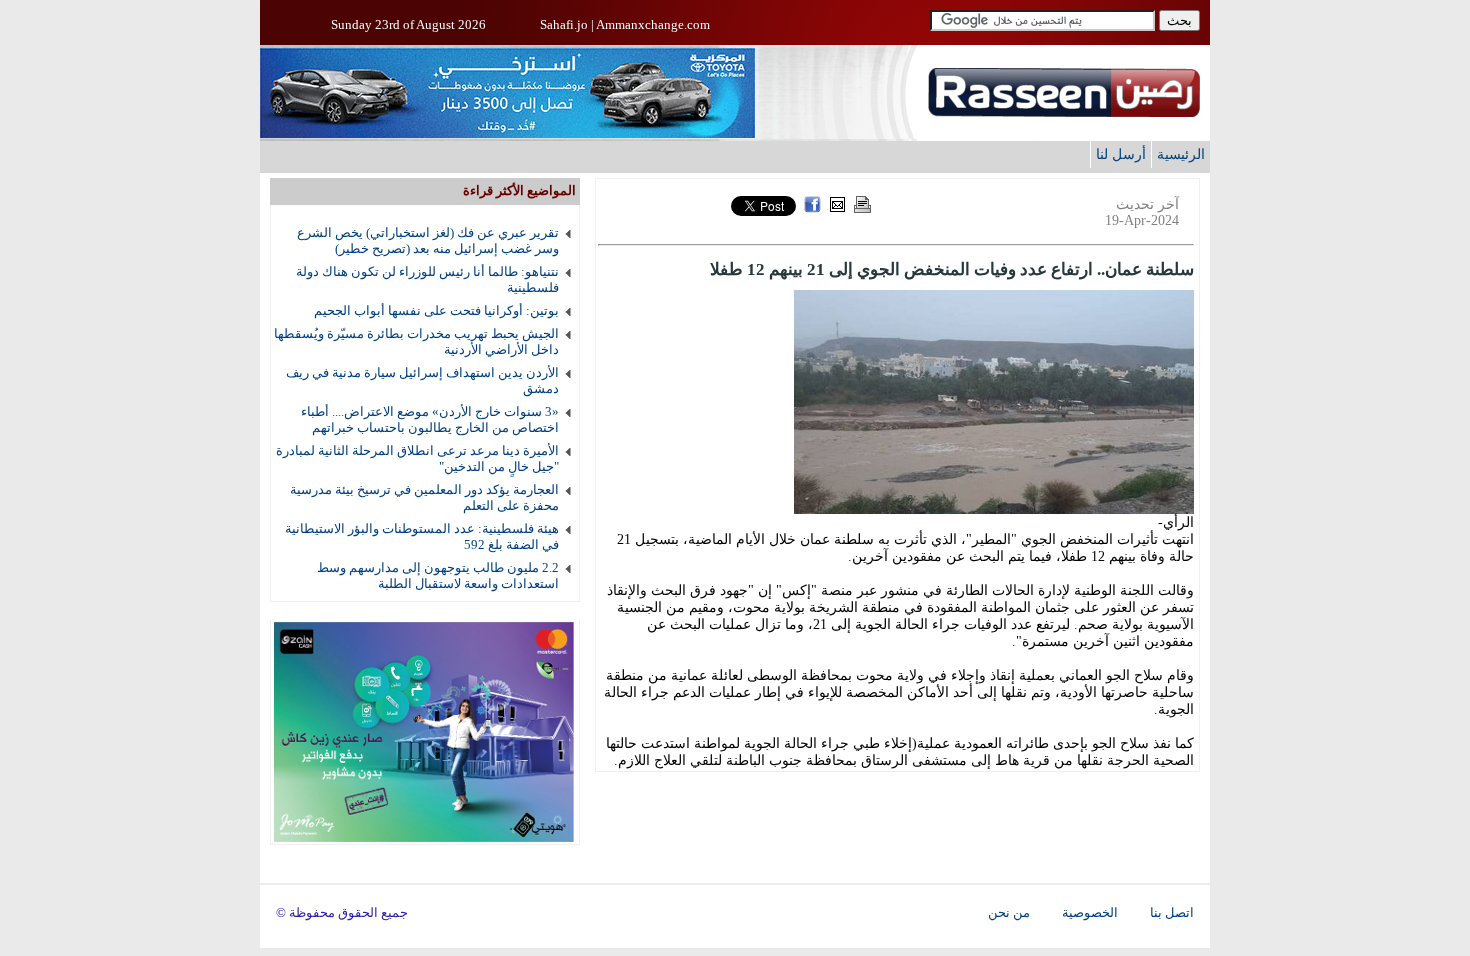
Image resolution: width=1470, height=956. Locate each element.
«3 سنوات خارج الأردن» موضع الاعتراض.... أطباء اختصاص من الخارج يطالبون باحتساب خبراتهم (430, 419)
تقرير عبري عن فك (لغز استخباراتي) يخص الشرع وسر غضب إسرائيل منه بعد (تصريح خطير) (428, 240)
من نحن (1009, 913)
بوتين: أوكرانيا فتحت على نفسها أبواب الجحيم (436, 310)
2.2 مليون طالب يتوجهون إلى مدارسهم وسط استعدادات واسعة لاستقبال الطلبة (438, 575)
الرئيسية (1181, 154)
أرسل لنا (1121, 154)
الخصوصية (1090, 913)
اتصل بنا (1172, 913)
